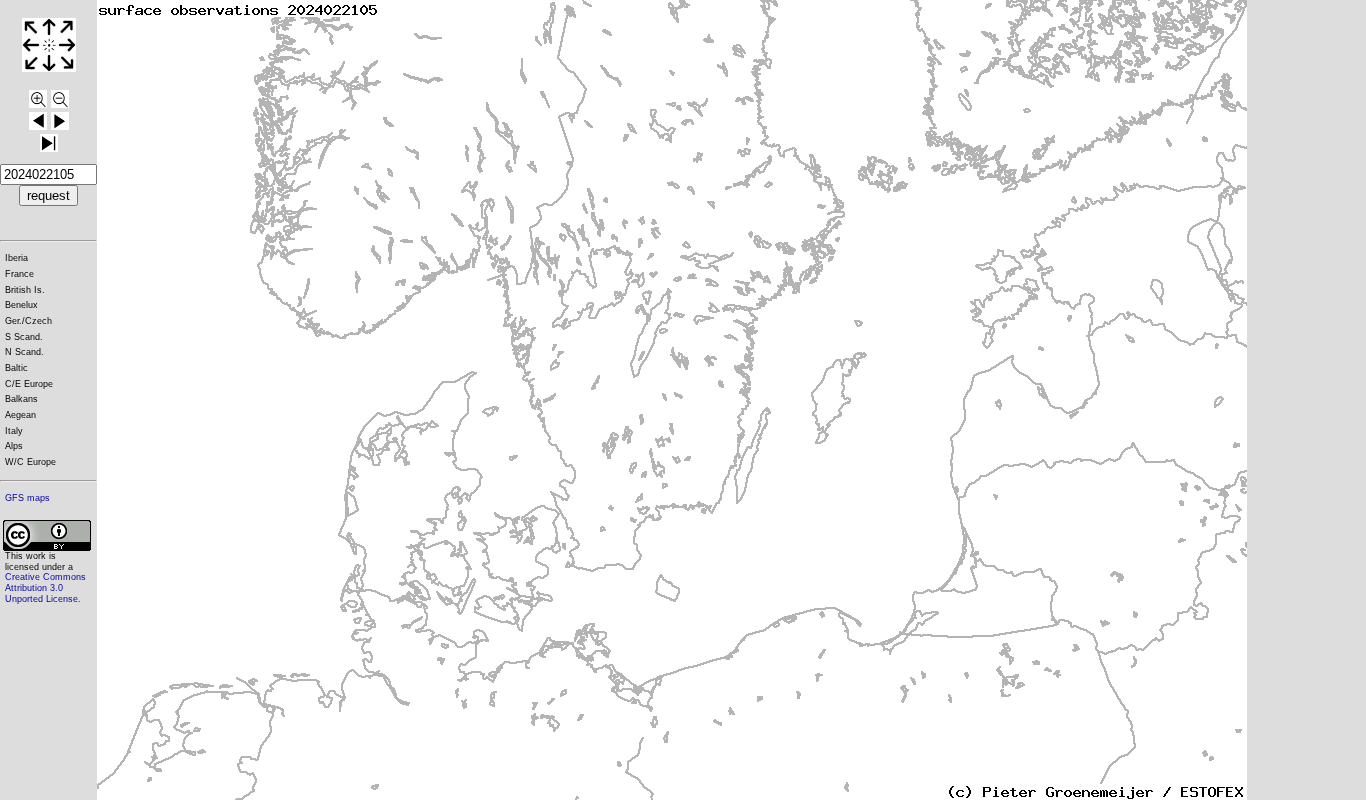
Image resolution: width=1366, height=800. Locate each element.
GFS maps (27, 498)
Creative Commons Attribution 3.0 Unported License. (45, 587)
